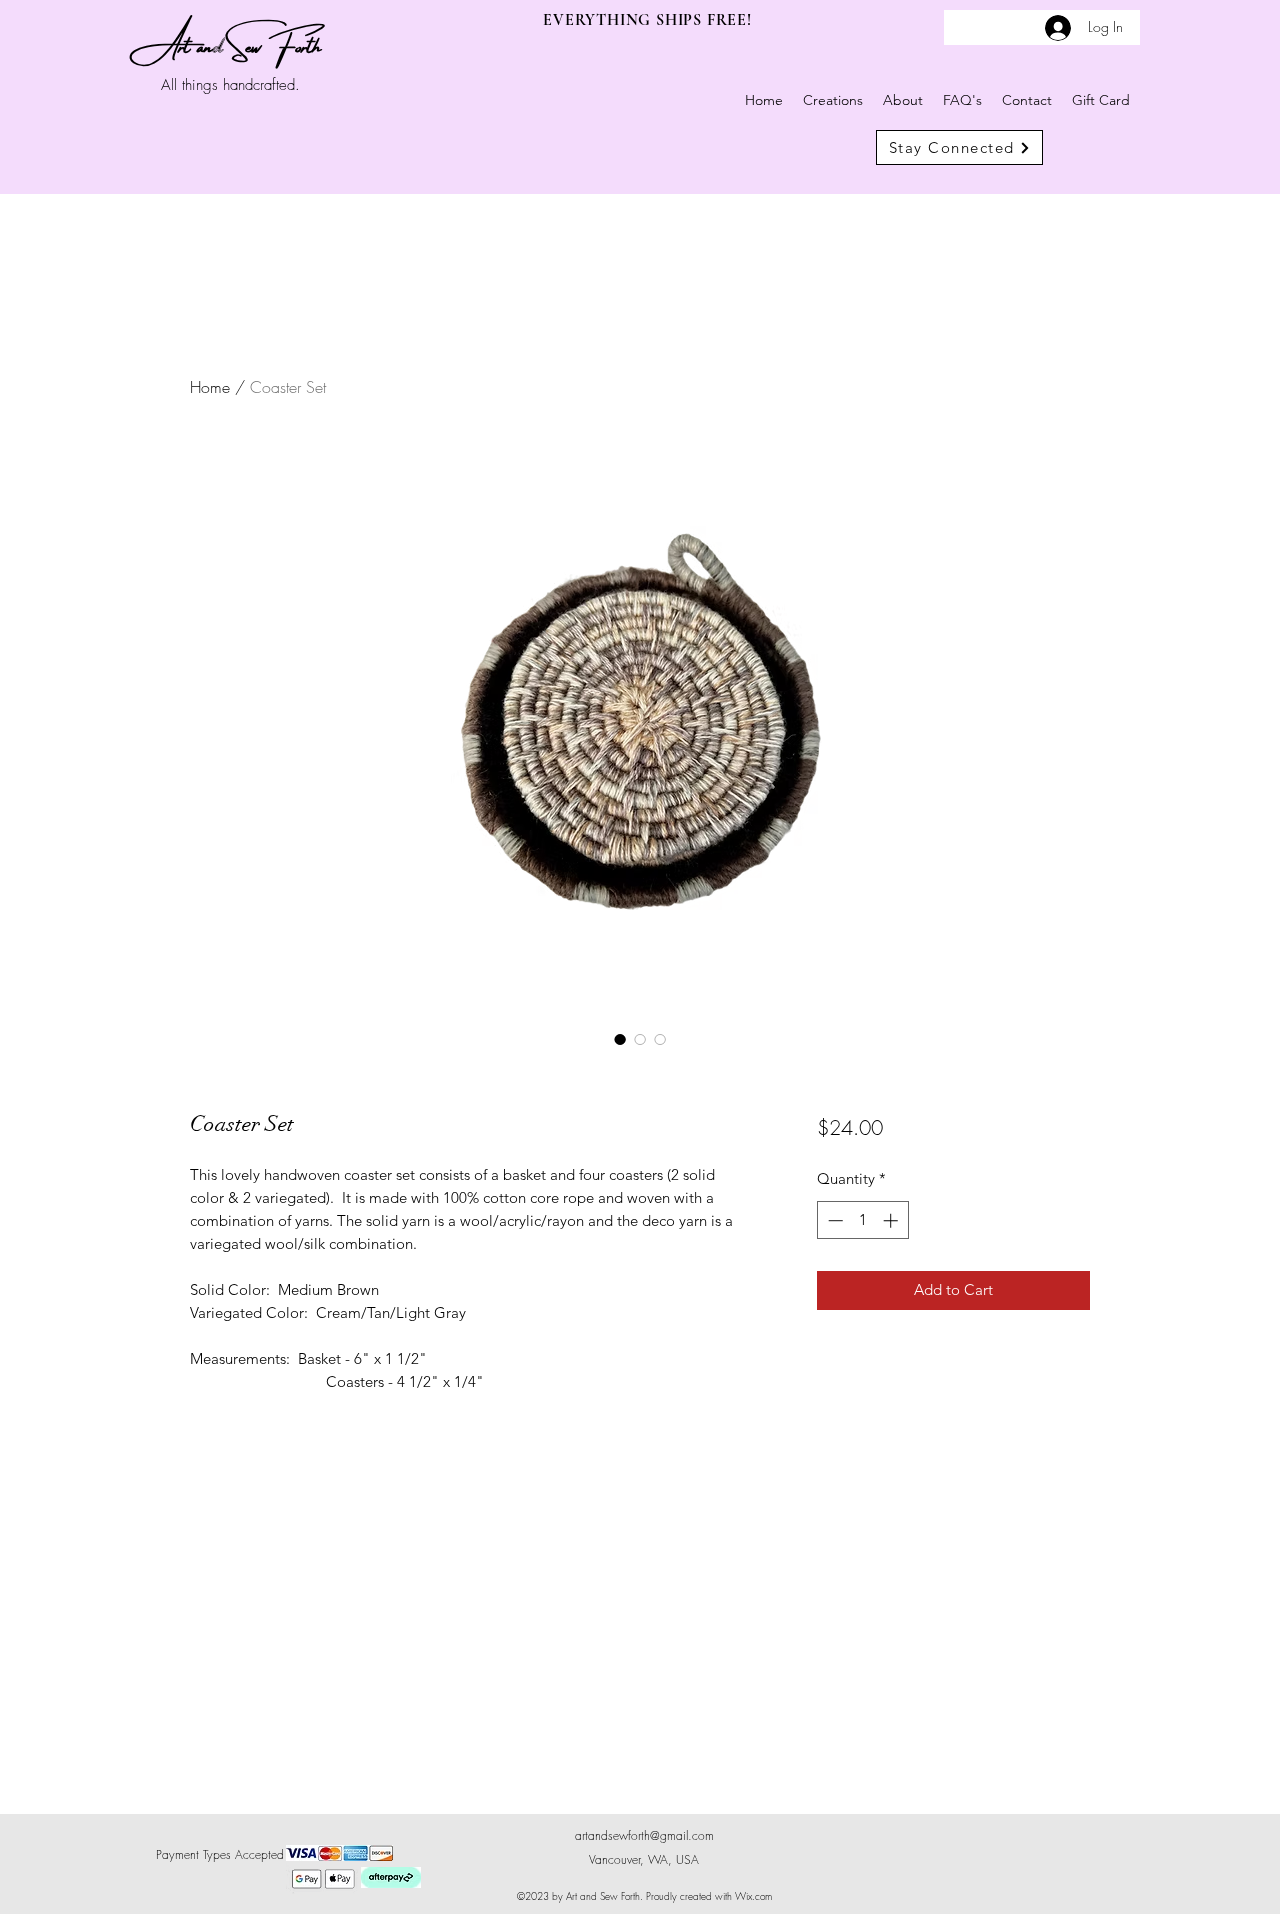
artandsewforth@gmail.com (644, 1835)
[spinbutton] (862, 1220)
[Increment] (892, 1220)
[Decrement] (833, 1220)
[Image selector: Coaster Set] (620, 1039)
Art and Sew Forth (233, 42)
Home (210, 387)
